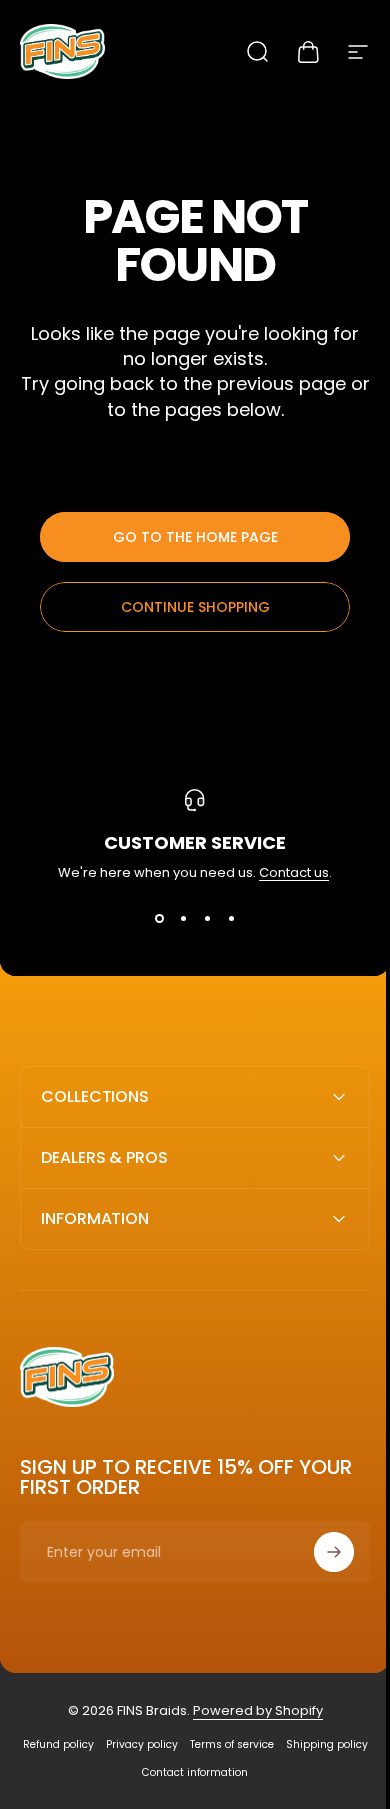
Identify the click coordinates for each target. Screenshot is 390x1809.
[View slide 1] (159, 919)
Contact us (294, 872)
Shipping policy (129, 1772)
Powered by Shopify (250, 1710)
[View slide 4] (231, 919)
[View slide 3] (207, 919)
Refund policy (97, 1744)
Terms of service (271, 1744)
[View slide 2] (183, 919)
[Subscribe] (319, 1552)
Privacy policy (181, 1744)
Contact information (235, 1772)
